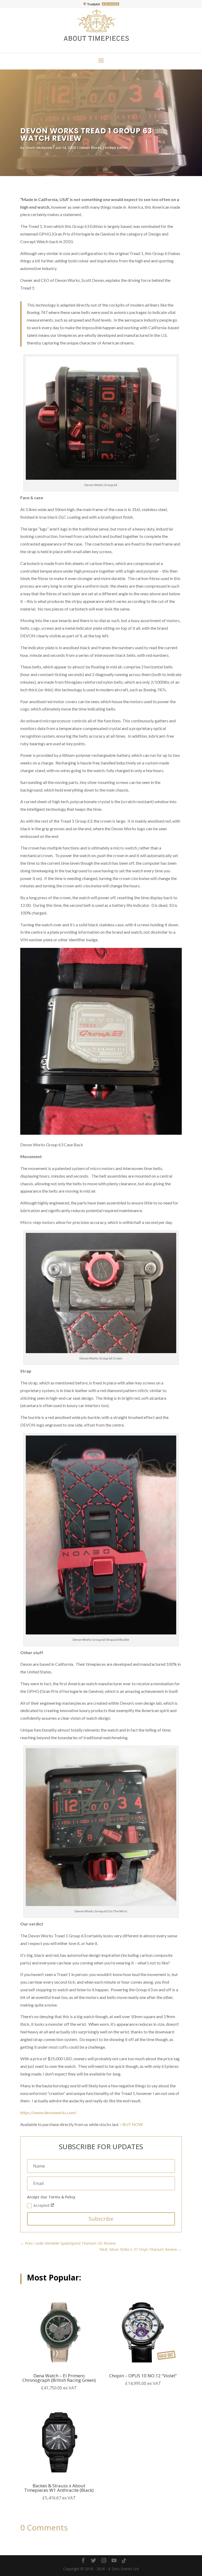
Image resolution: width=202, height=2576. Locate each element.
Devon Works (90, 148)
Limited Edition (116, 148)
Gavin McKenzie (39, 148)
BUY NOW (133, 2124)
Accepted (42, 2205)
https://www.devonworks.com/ (48, 2112)
